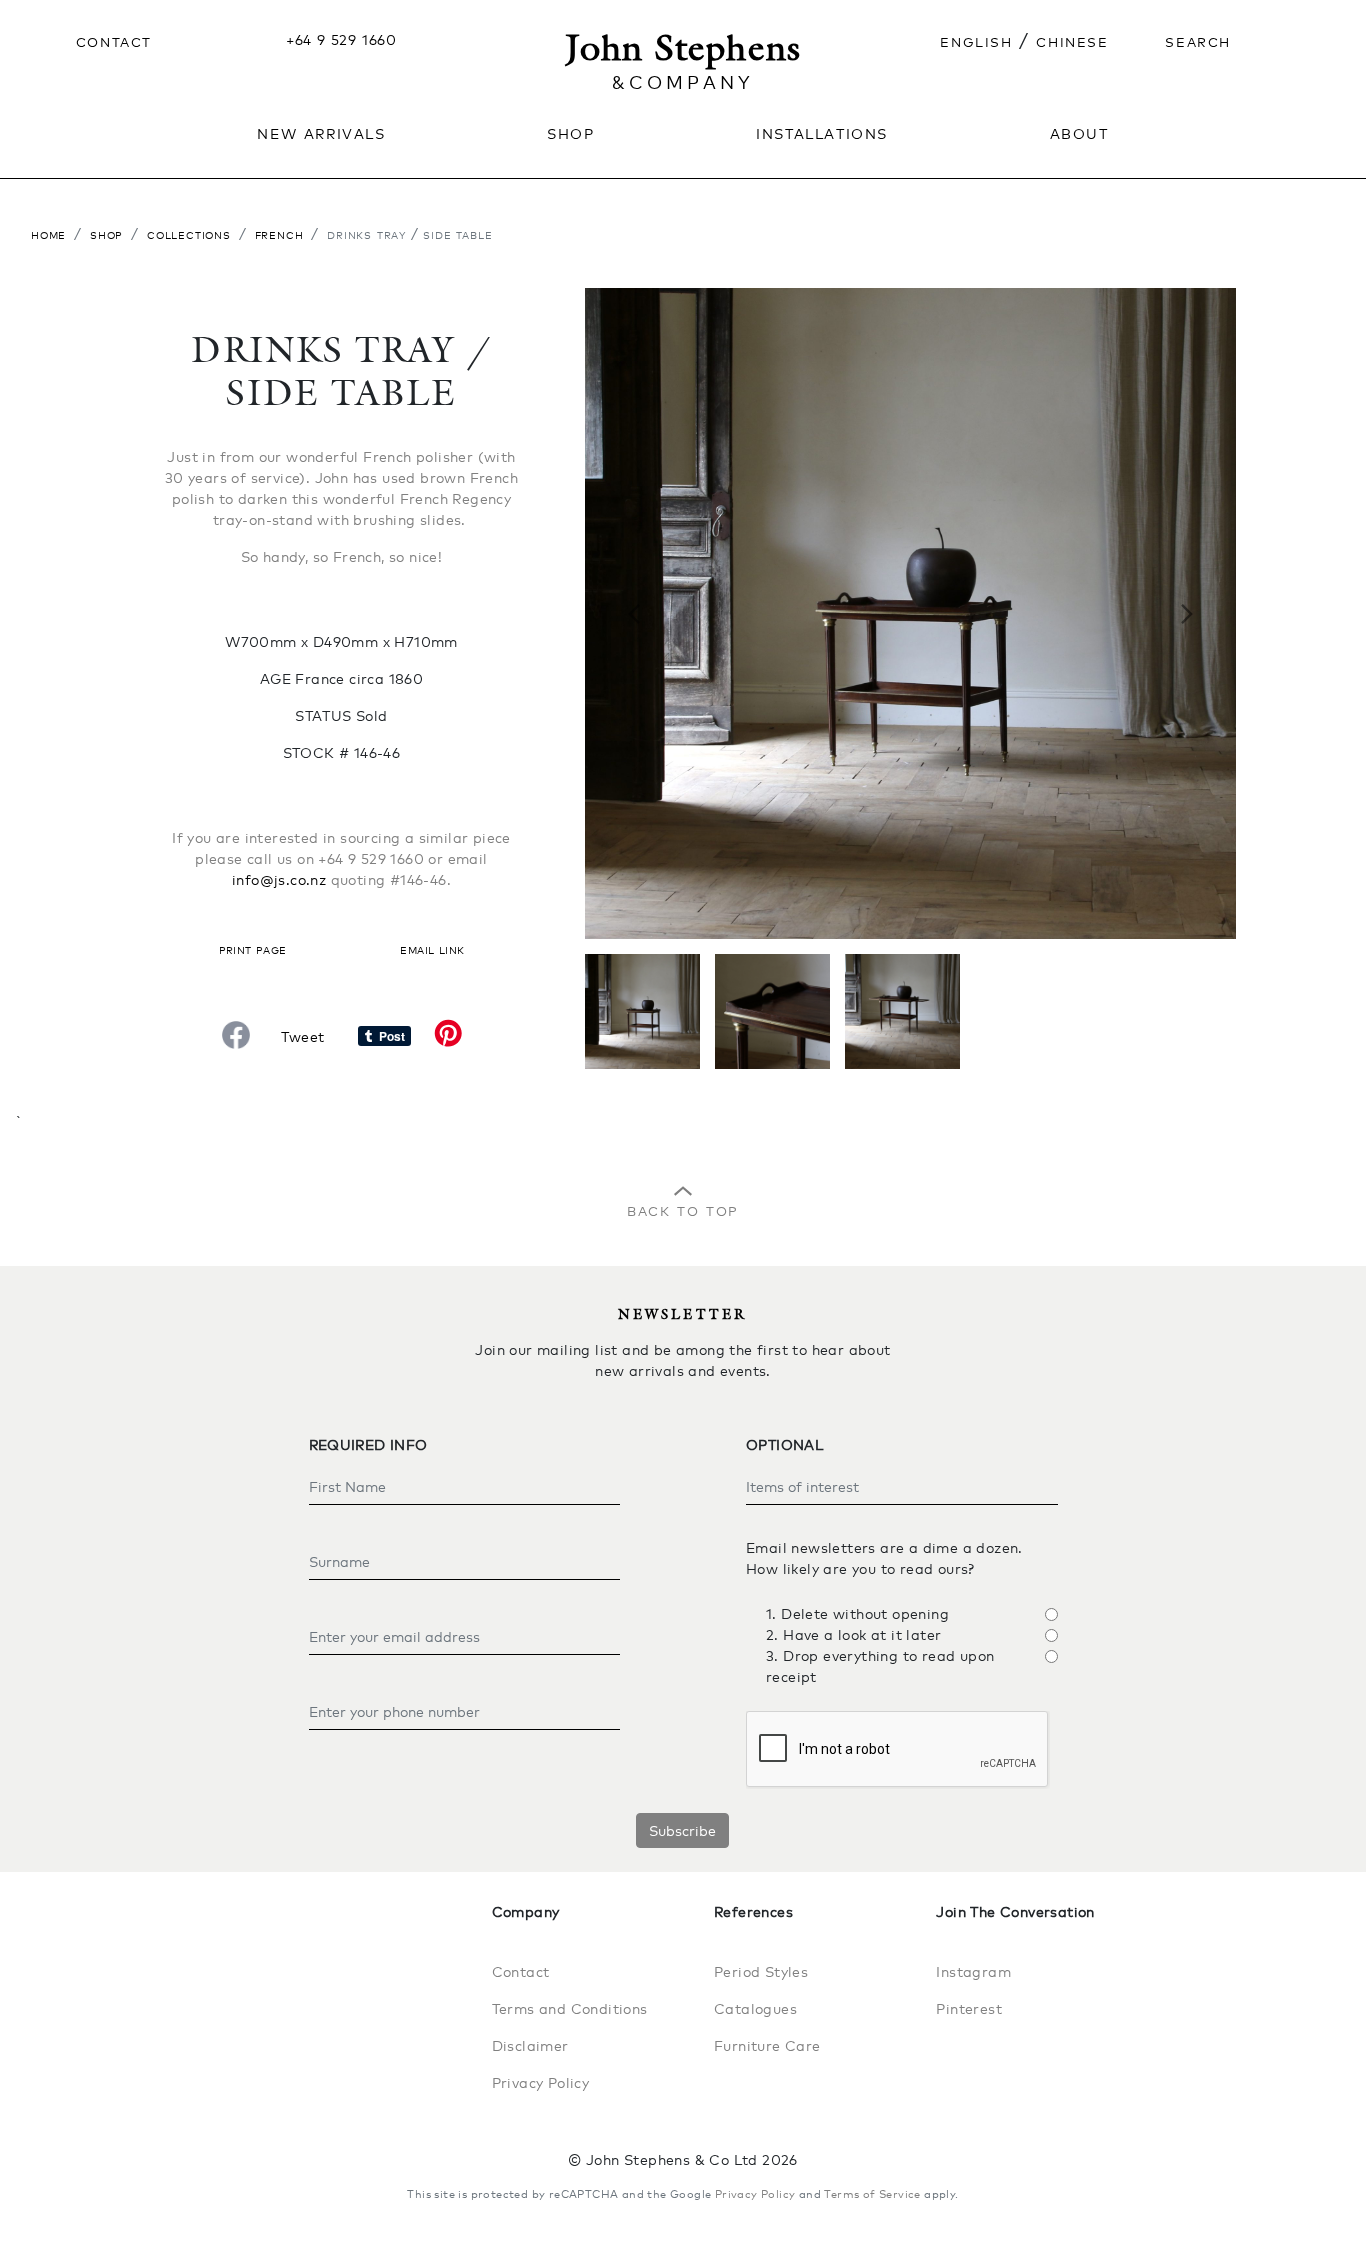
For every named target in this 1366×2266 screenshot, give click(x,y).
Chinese (1072, 40)
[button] (634, 613)
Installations (822, 132)
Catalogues (755, 2008)
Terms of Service (872, 2194)
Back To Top (683, 1209)
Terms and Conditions (570, 2008)
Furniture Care (767, 2045)
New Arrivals (321, 132)
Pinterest (969, 2008)
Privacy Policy (541, 2082)
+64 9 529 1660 (341, 39)
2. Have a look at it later (853, 1634)
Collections (189, 233)
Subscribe (682, 1830)
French (279, 233)
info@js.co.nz (279, 879)
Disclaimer (530, 2045)
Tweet (302, 1036)
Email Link (432, 948)
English (976, 40)
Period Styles (761, 1971)
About (1079, 132)
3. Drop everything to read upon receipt (880, 1666)
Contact (114, 40)
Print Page (253, 948)
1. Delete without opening (857, 1613)
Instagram (973, 1971)
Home (48, 233)
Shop (106, 233)
